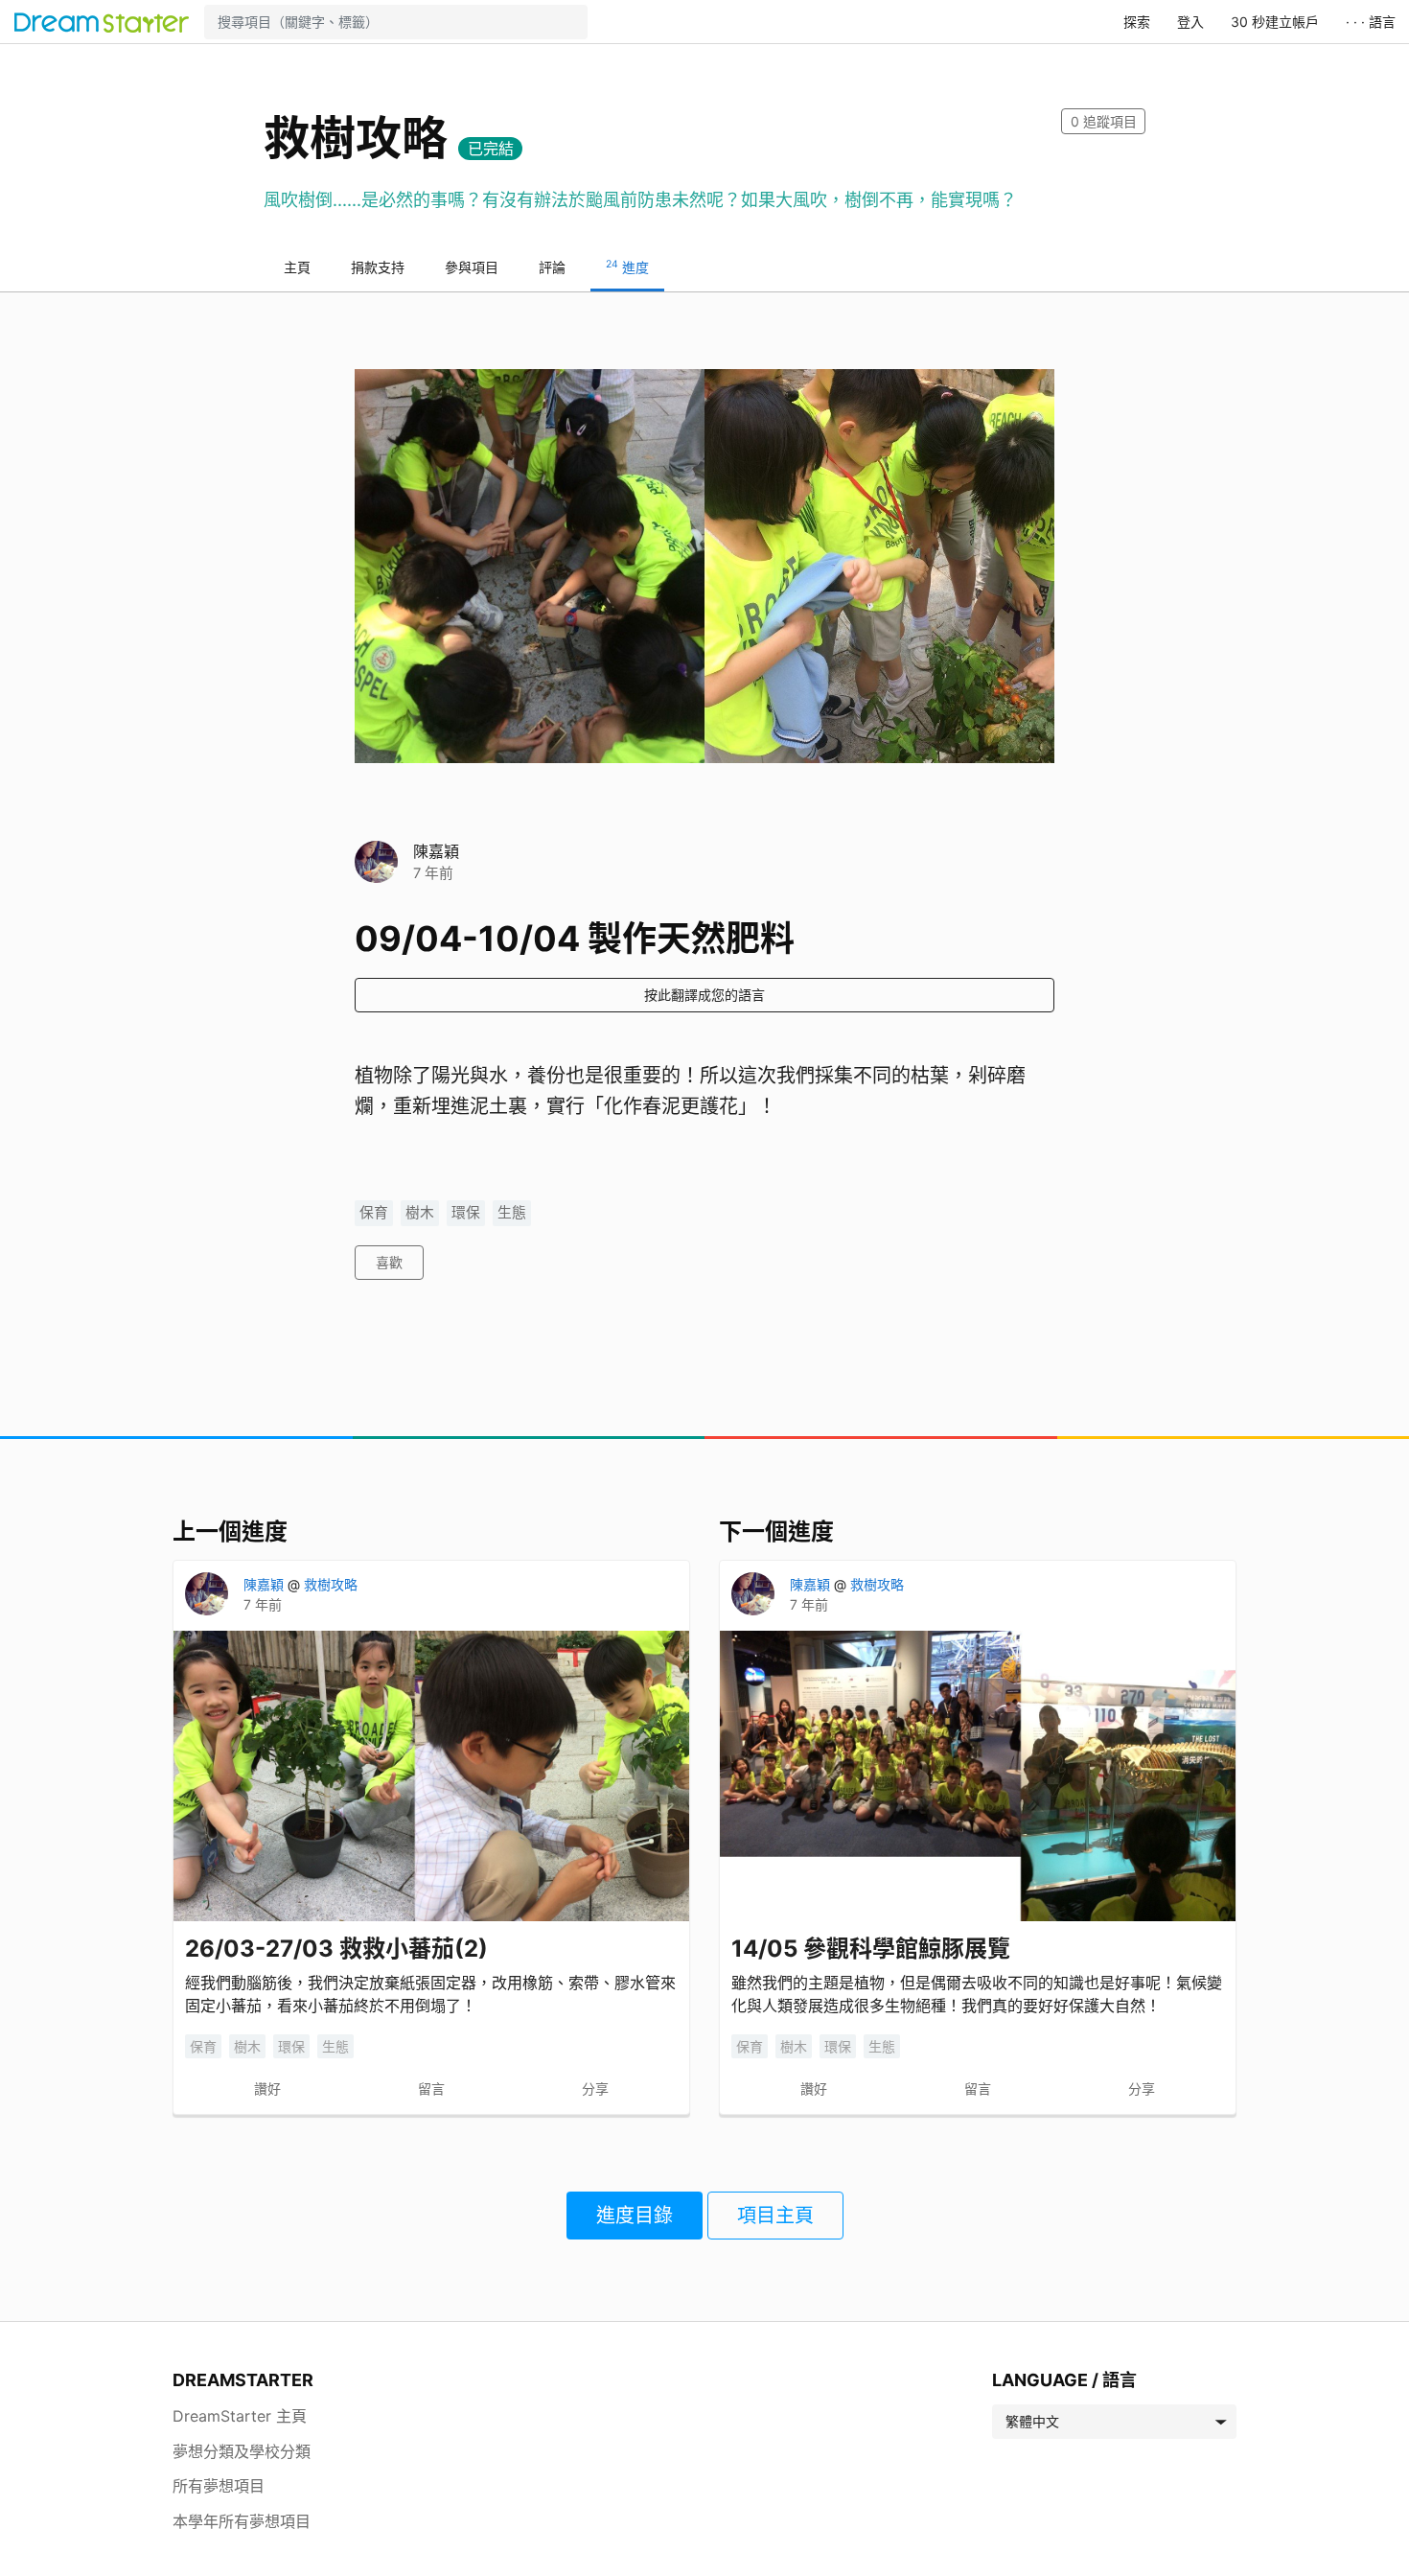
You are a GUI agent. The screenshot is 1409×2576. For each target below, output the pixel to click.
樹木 (420, 1213)
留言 (431, 2089)
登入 (1190, 22)
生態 (512, 1213)
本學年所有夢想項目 (242, 2521)
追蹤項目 (1104, 121)
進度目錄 (635, 2216)
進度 (627, 267)
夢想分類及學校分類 (242, 2451)
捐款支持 (378, 267)
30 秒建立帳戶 (1275, 22)
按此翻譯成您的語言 (704, 995)
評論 (552, 267)
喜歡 (389, 1262)
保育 (374, 1213)
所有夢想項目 (219, 2486)
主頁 (297, 267)
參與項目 (472, 267)
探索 (1137, 22)
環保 (466, 1213)
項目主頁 (775, 2216)
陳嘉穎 (436, 851)
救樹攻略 (331, 1584)
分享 (595, 2089)
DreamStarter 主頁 (240, 2416)
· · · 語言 (1371, 22)
